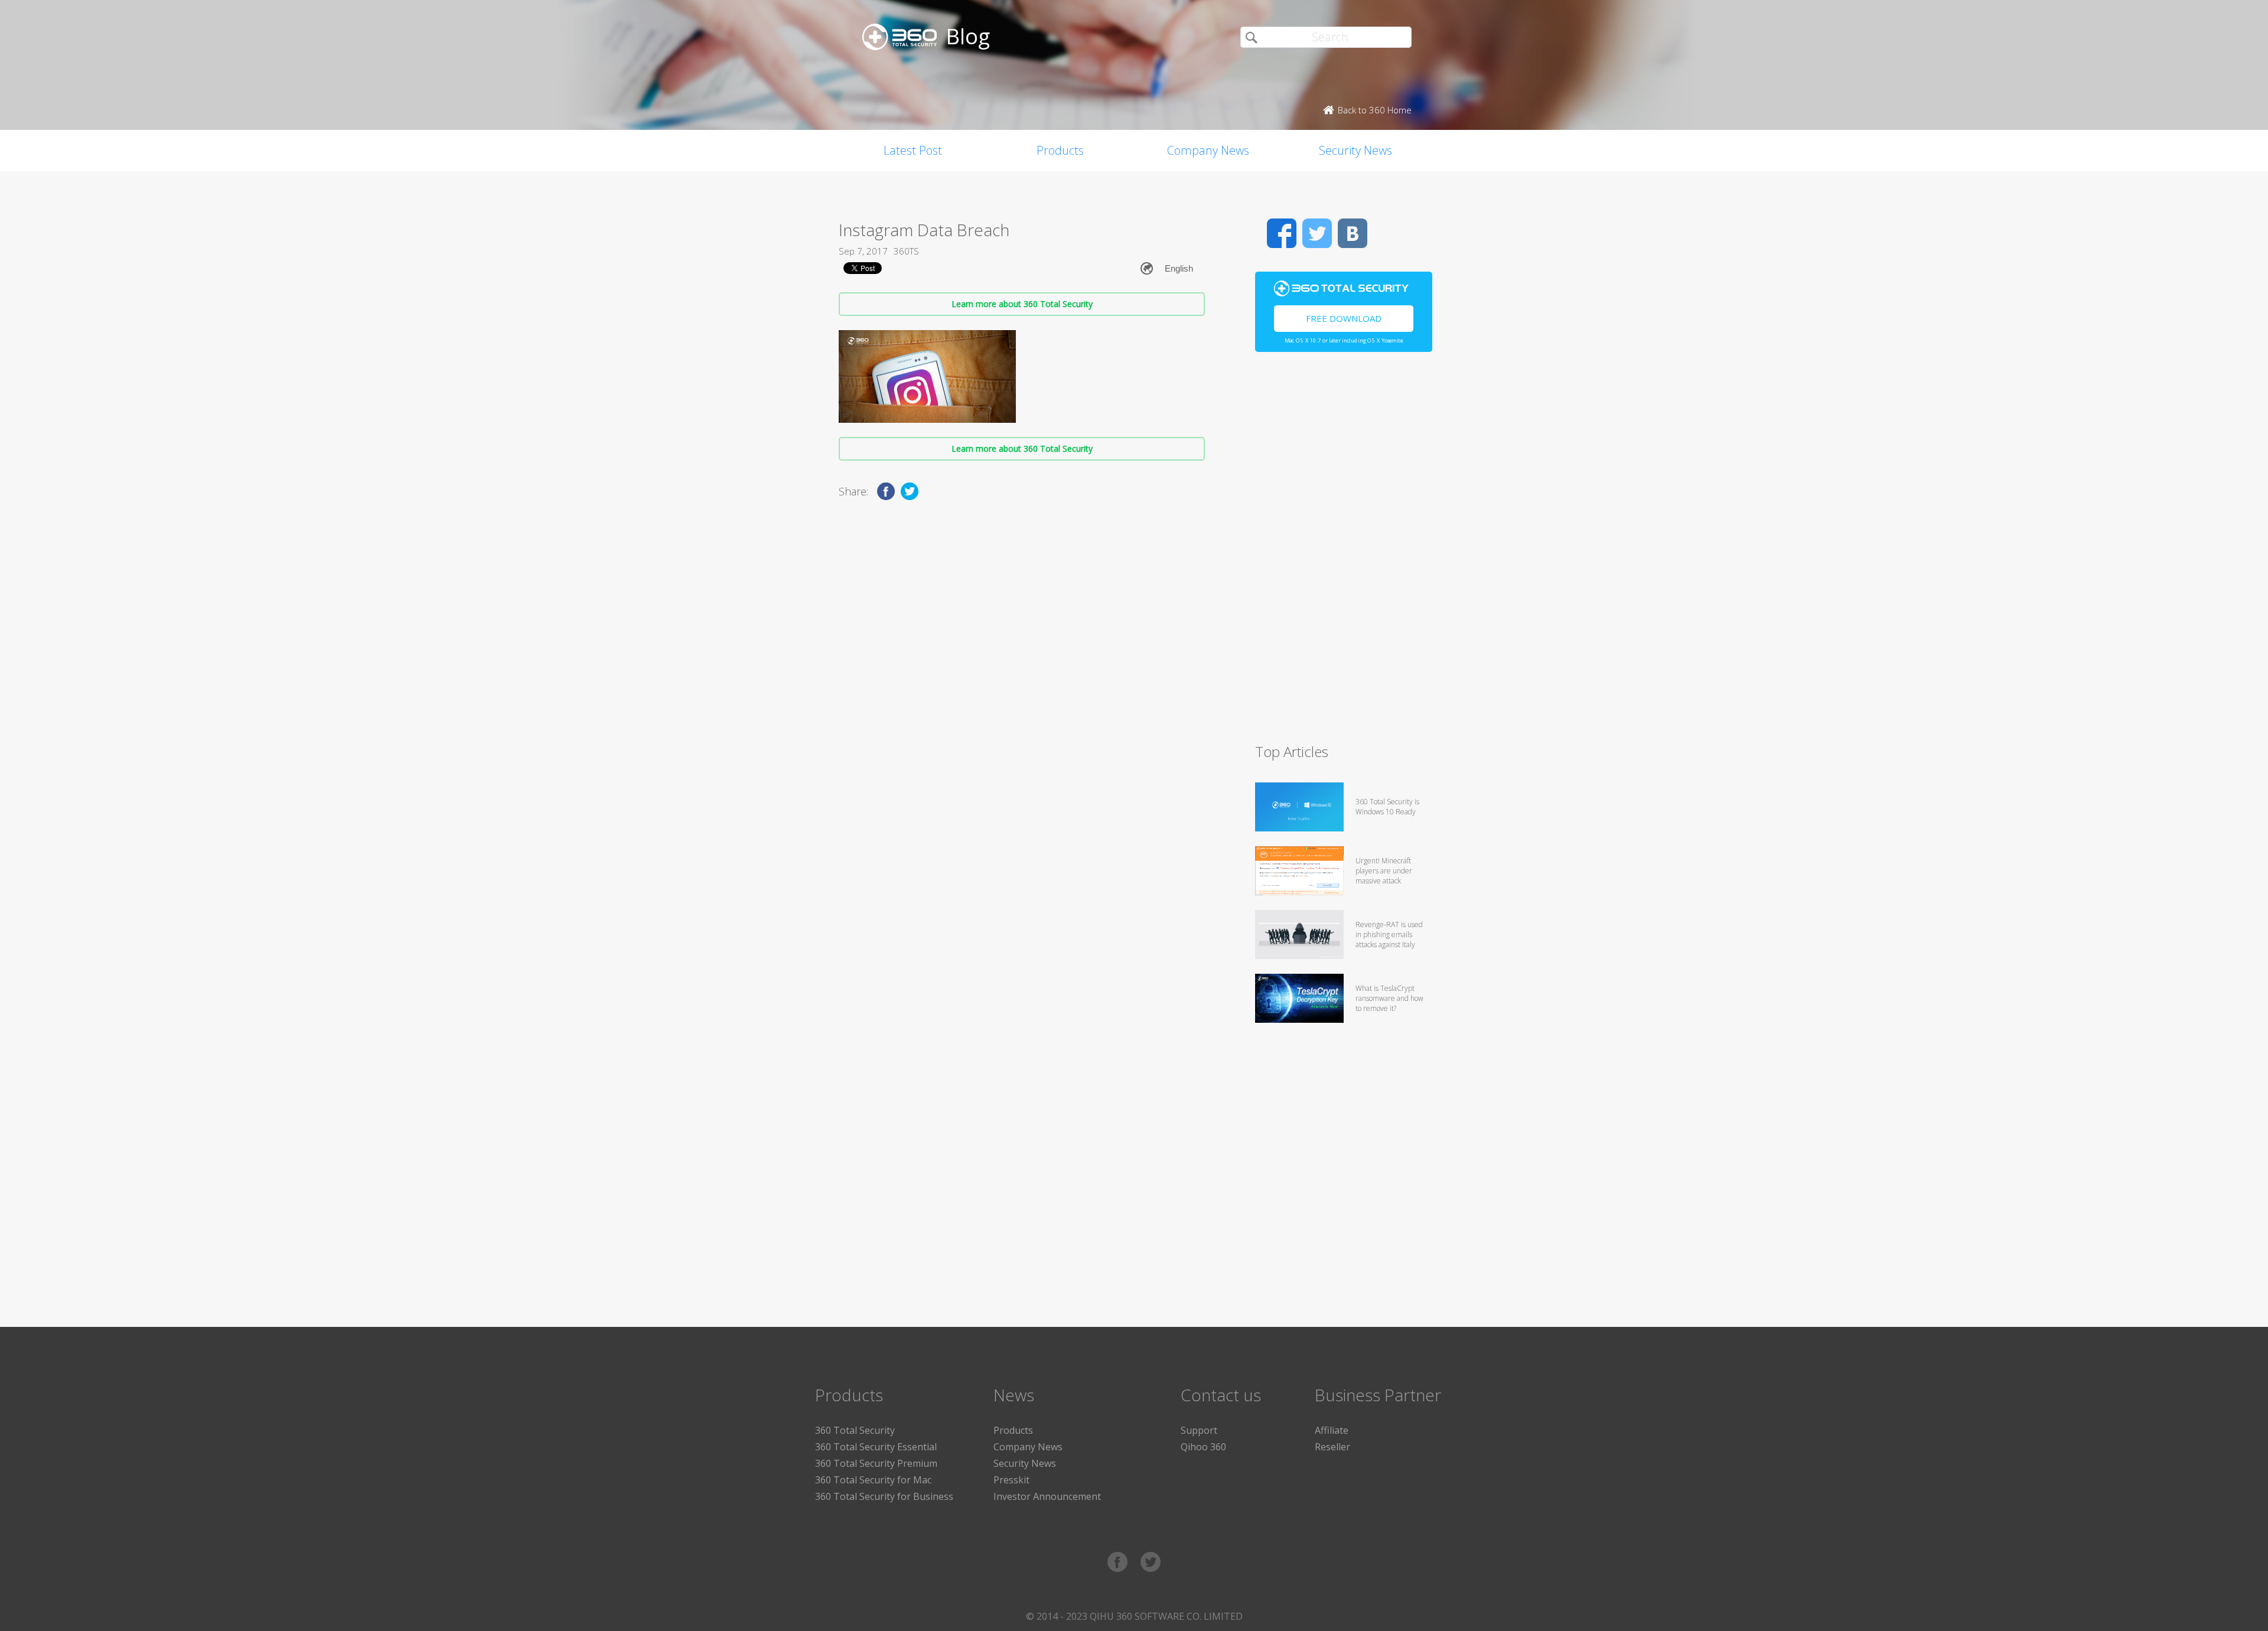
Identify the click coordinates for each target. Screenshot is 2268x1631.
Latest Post (913, 150)
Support (1199, 1430)
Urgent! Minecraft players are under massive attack (1384, 871)
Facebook (1282, 233)
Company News (1208, 150)
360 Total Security (855, 1430)
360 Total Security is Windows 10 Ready (1387, 807)
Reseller (1332, 1447)
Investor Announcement (1047, 1496)
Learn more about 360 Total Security (1022, 304)
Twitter (1317, 233)
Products (1060, 150)
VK (1353, 233)
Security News (1355, 150)
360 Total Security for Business (884, 1496)
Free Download (1344, 318)
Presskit (1011, 1480)
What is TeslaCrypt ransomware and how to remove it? (1389, 998)
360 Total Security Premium (876, 1463)
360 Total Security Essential (876, 1447)
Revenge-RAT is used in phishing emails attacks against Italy (1389, 934)
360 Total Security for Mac (873, 1480)
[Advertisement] (1344, 553)
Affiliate (1332, 1430)
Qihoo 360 (1203, 1447)
